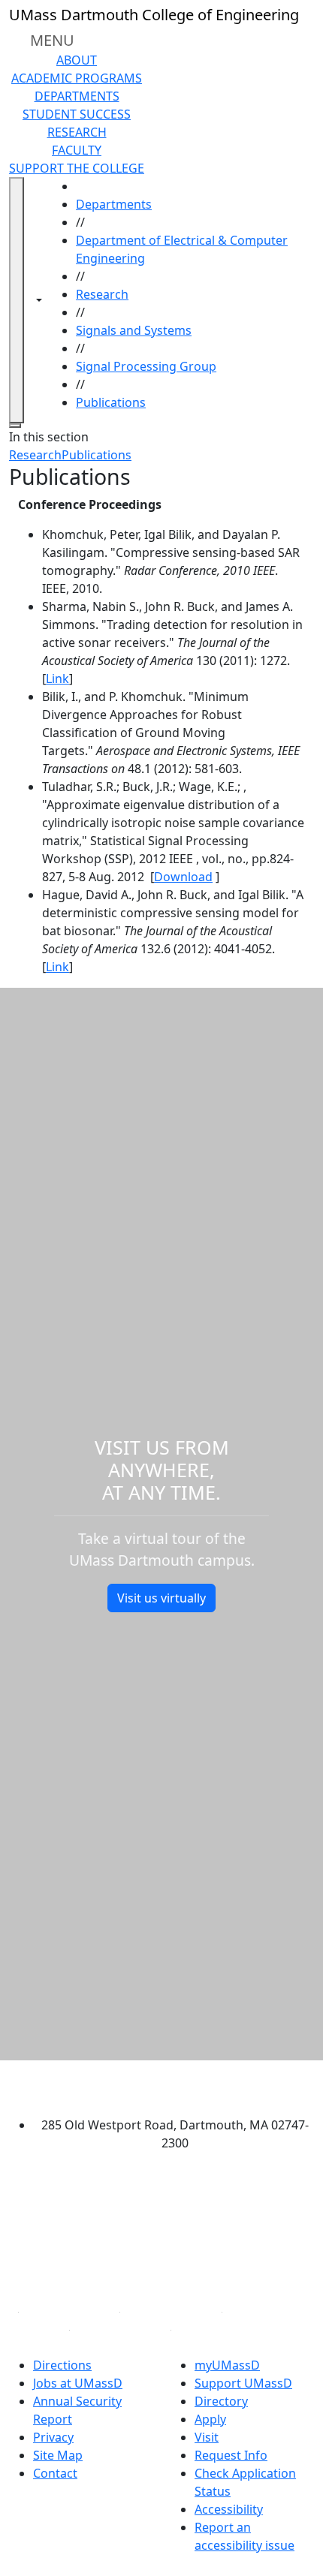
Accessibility (229, 2509)
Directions (62, 2365)
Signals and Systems (134, 330)
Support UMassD (243, 2383)
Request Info (231, 2455)
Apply (210, 2419)
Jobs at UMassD (78, 2383)
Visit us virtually (161, 1598)
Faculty (77, 150)
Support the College (77, 168)
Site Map (58, 2455)
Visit (207, 2437)
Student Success (77, 114)
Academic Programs (77, 78)
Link (57, 679)
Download (183, 877)
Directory (221, 2401)
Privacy (53, 2437)
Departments (77, 96)
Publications (111, 402)
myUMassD (227, 2365)
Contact (55, 2473)
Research (77, 132)
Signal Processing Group (146, 366)
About (77, 60)
